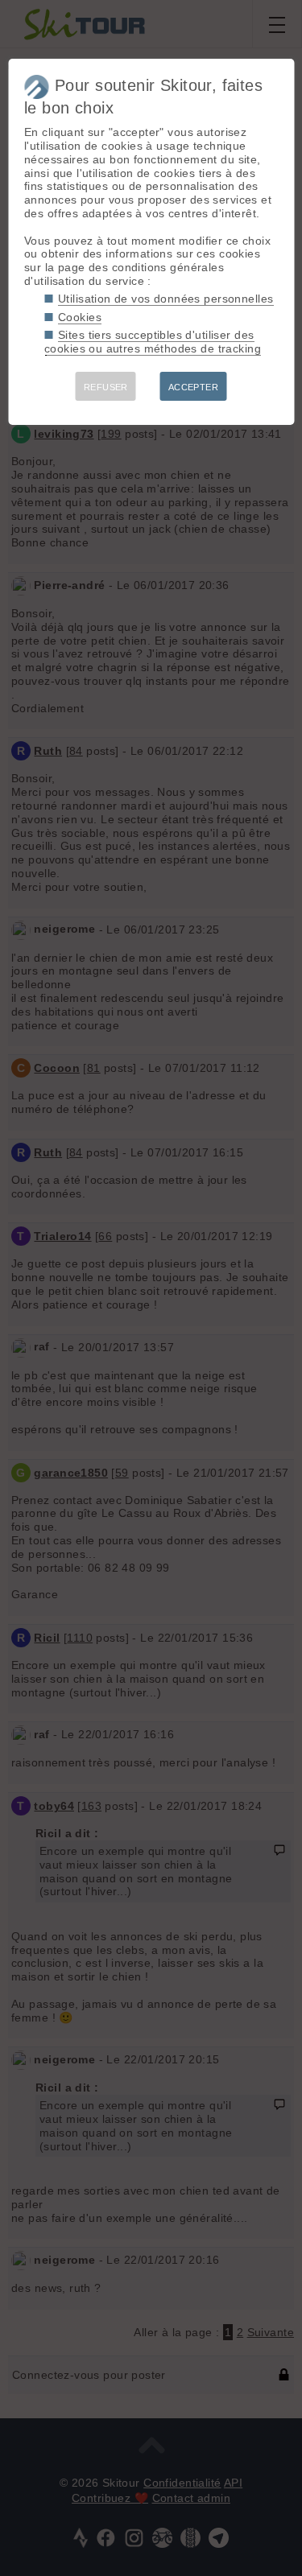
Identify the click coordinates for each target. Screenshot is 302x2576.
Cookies (80, 317)
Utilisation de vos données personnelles (165, 299)
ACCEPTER (193, 387)
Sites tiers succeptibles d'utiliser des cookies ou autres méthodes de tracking (153, 342)
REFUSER (106, 387)
